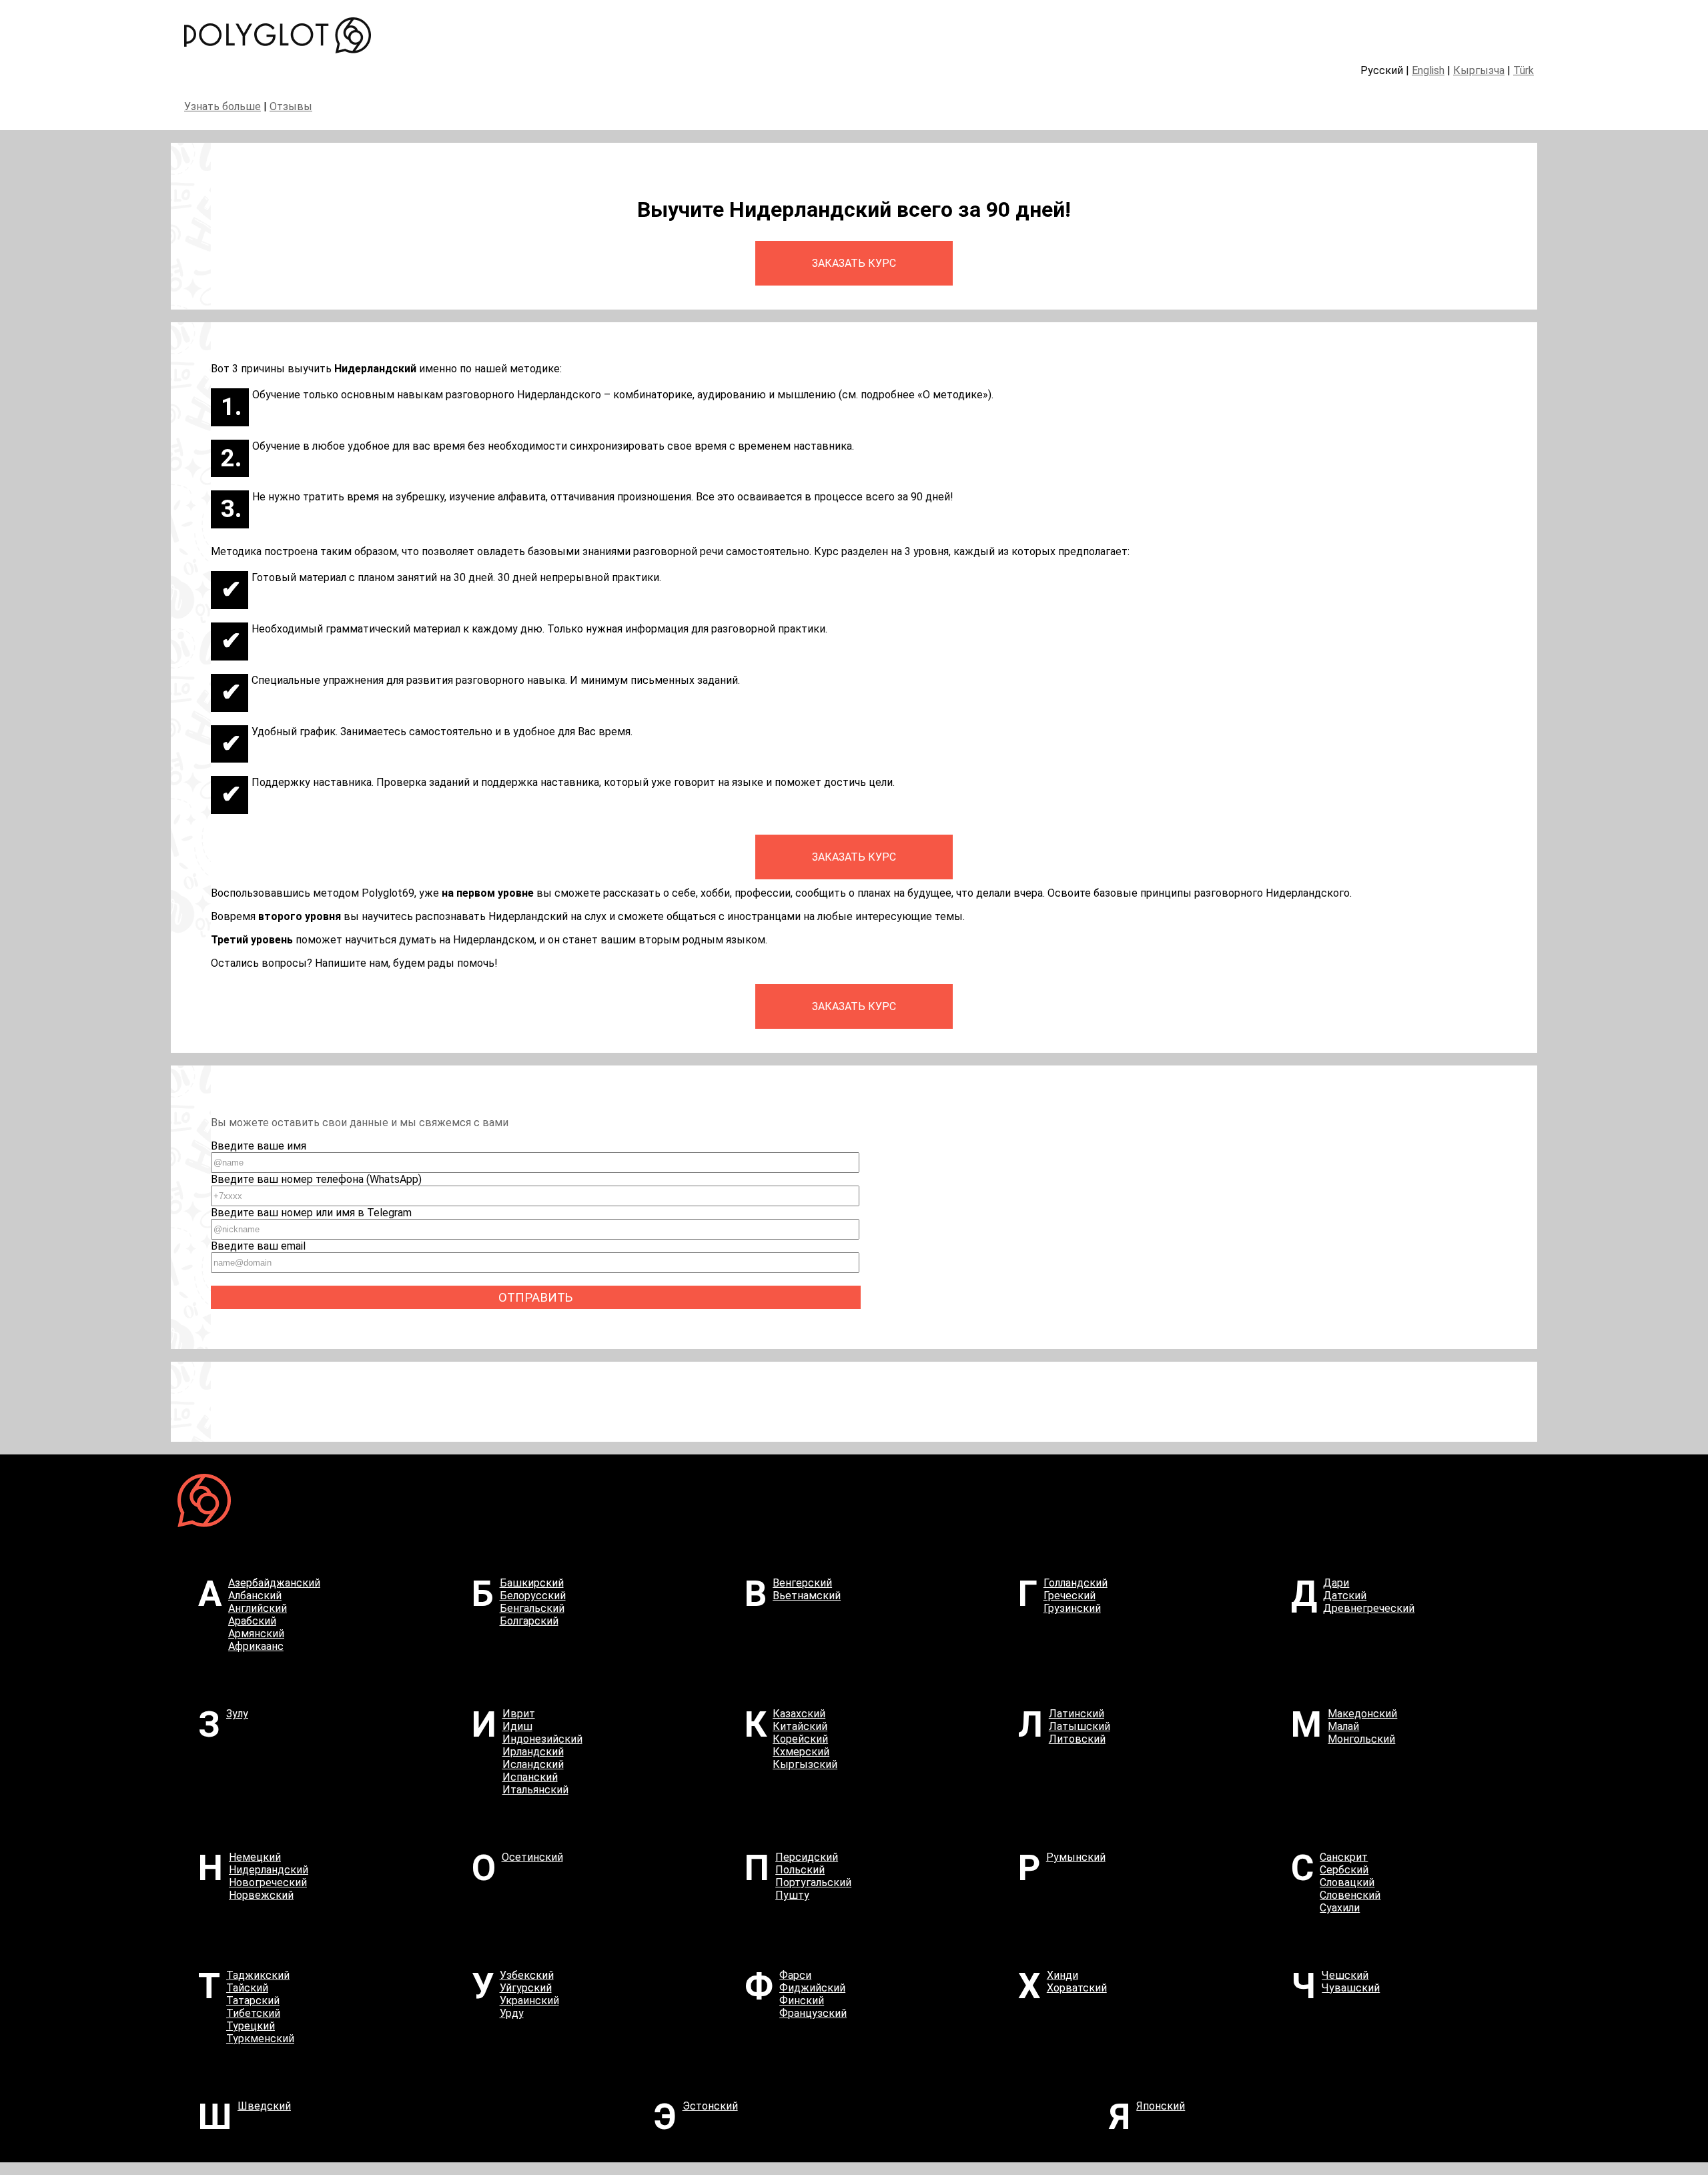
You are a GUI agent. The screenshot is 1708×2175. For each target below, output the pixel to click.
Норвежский (261, 1895)
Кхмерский (801, 1752)
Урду (512, 2013)
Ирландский (533, 1752)
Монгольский (1361, 1739)
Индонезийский (542, 1739)
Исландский (533, 1764)
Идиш (517, 1726)
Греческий (1070, 1596)
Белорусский (533, 1596)
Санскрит (1344, 1857)
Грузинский (1072, 1608)
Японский (1161, 2106)
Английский (258, 1608)
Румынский (1076, 1857)
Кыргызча (1479, 70)
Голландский (1076, 1583)
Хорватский (1077, 1988)
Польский (800, 1870)
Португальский (813, 1882)
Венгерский (802, 1583)
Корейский (800, 1739)
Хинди (1062, 1975)
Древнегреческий (1369, 1608)
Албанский (255, 1596)
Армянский (256, 1634)
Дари (1336, 1583)
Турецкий (251, 2026)
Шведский (264, 2106)
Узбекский (527, 1975)
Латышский (1080, 1726)
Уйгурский (526, 1988)
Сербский (1344, 1870)
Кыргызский (805, 1764)
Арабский (252, 1621)
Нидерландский (269, 1870)
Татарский (253, 2001)
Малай (1343, 1726)
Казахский (799, 1714)
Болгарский (529, 1621)
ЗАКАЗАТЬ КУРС (854, 263)
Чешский (1345, 1975)
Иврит (519, 1714)
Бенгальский (532, 1608)
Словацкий (1347, 1882)
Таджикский (258, 1975)
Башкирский (532, 1583)
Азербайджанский (274, 1583)
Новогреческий (268, 1882)
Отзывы (291, 106)
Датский (1345, 1596)
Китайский (800, 1726)
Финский (802, 2001)
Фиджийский (812, 1988)
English (1428, 70)
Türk (1524, 70)
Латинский (1077, 1714)
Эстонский (710, 2106)
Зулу (237, 1714)
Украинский (529, 2001)
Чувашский (1351, 1988)
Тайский (247, 1988)
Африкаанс (256, 1646)
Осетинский (532, 1857)
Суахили (1340, 1908)
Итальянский (535, 1790)
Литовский (1077, 1739)
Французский (813, 2013)
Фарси (795, 1975)
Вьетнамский (807, 1596)
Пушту (792, 1895)
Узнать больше (223, 106)
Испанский (530, 1777)
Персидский (807, 1857)
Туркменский (260, 2039)
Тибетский (253, 2013)
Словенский (1350, 1895)
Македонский (1362, 1714)
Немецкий (255, 1857)
